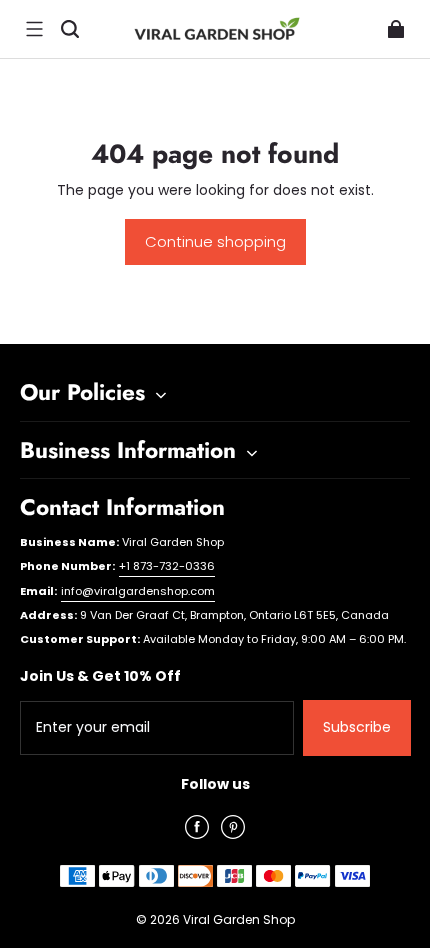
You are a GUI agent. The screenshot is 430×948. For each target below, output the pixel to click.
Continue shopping (215, 241)
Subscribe (357, 727)
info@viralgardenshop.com (138, 591)
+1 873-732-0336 (167, 566)
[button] (34, 29)
